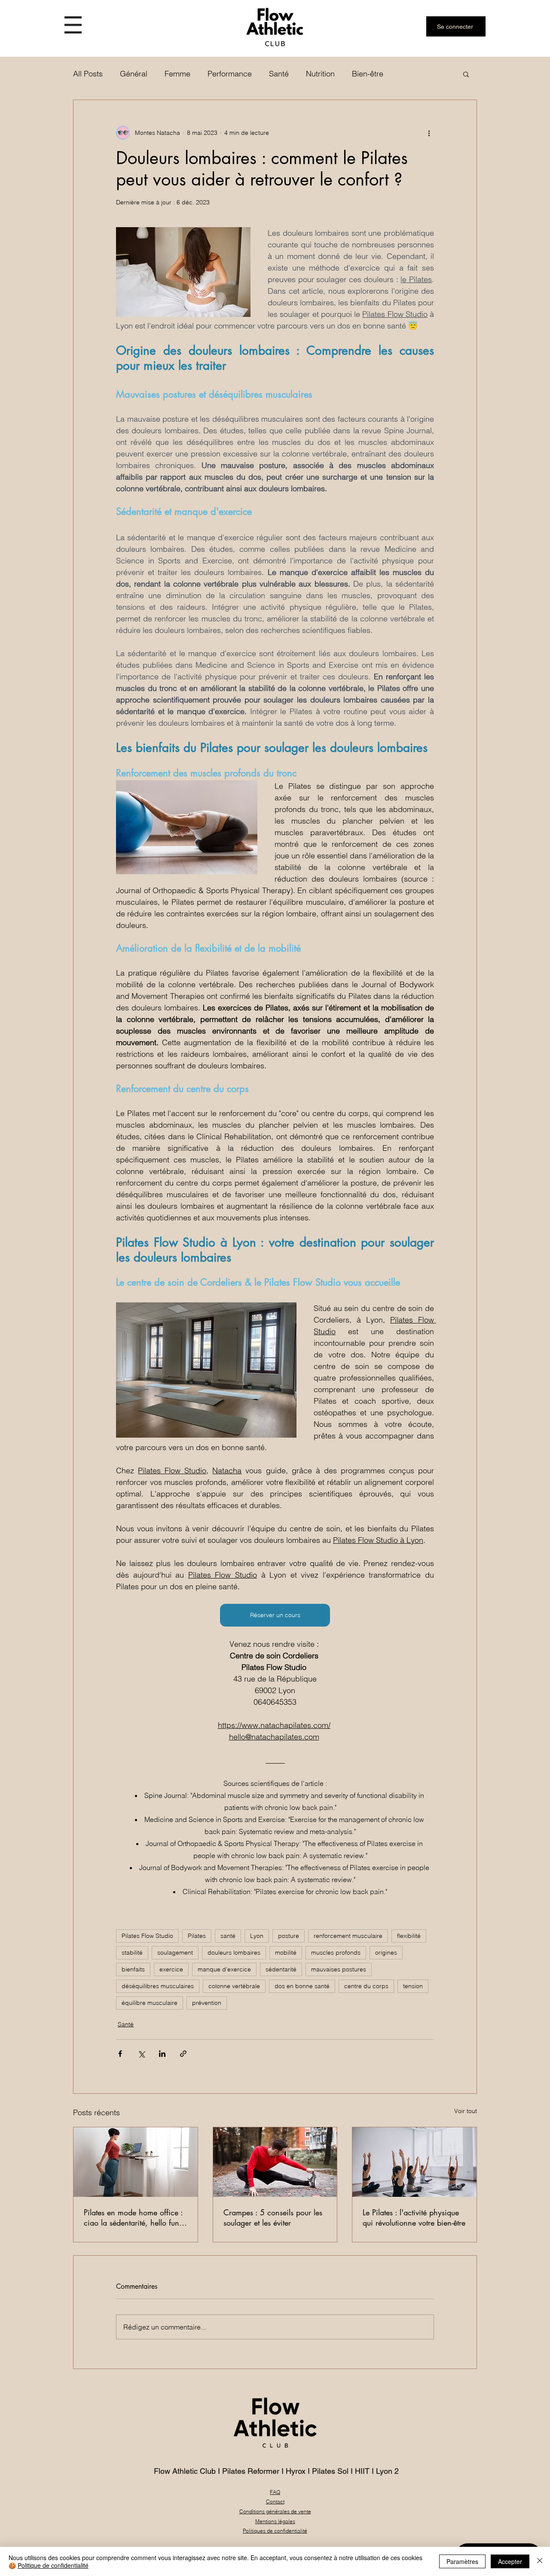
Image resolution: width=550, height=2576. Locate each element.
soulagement (175, 1953)
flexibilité (409, 1936)
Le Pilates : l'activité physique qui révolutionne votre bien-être (414, 2217)
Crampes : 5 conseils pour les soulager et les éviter (273, 2217)
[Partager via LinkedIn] (162, 2054)
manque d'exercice (224, 1969)
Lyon (257, 1936)
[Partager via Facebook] (120, 2054)
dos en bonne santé (302, 1986)
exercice (171, 1969)
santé (228, 1936)
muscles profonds (336, 1953)
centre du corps (366, 1986)
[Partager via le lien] (183, 2054)
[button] (73, 25)
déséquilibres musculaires (158, 1986)
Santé (279, 74)
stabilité (132, 1953)
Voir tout (466, 2111)
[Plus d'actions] (429, 133)
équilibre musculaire (150, 2003)
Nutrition (320, 74)
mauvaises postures (339, 1969)
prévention (207, 2003)
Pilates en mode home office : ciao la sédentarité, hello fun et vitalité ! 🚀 (133, 2217)
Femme (177, 74)
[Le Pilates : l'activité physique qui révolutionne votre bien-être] (414, 2162)
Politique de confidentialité (53, 2565)
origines (386, 1953)
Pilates (197, 1936)
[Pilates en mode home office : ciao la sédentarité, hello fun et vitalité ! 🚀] (136, 2162)
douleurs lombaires (234, 1953)
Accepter (510, 2561)
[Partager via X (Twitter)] (141, 2054)
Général (134, 74)
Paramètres (462, 2561)
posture (289, 1936)
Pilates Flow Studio (147, 1936)
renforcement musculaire (348, 1936)
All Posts (88, 74)
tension (413, 1986)
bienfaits (133, 1969)
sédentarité (281, 1969)
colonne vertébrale (234, 1986)
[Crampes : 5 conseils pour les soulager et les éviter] (275, 2162)
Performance (230, 74)
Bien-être (368, 74)
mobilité (286, 1953)
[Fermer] (540, 2561)
